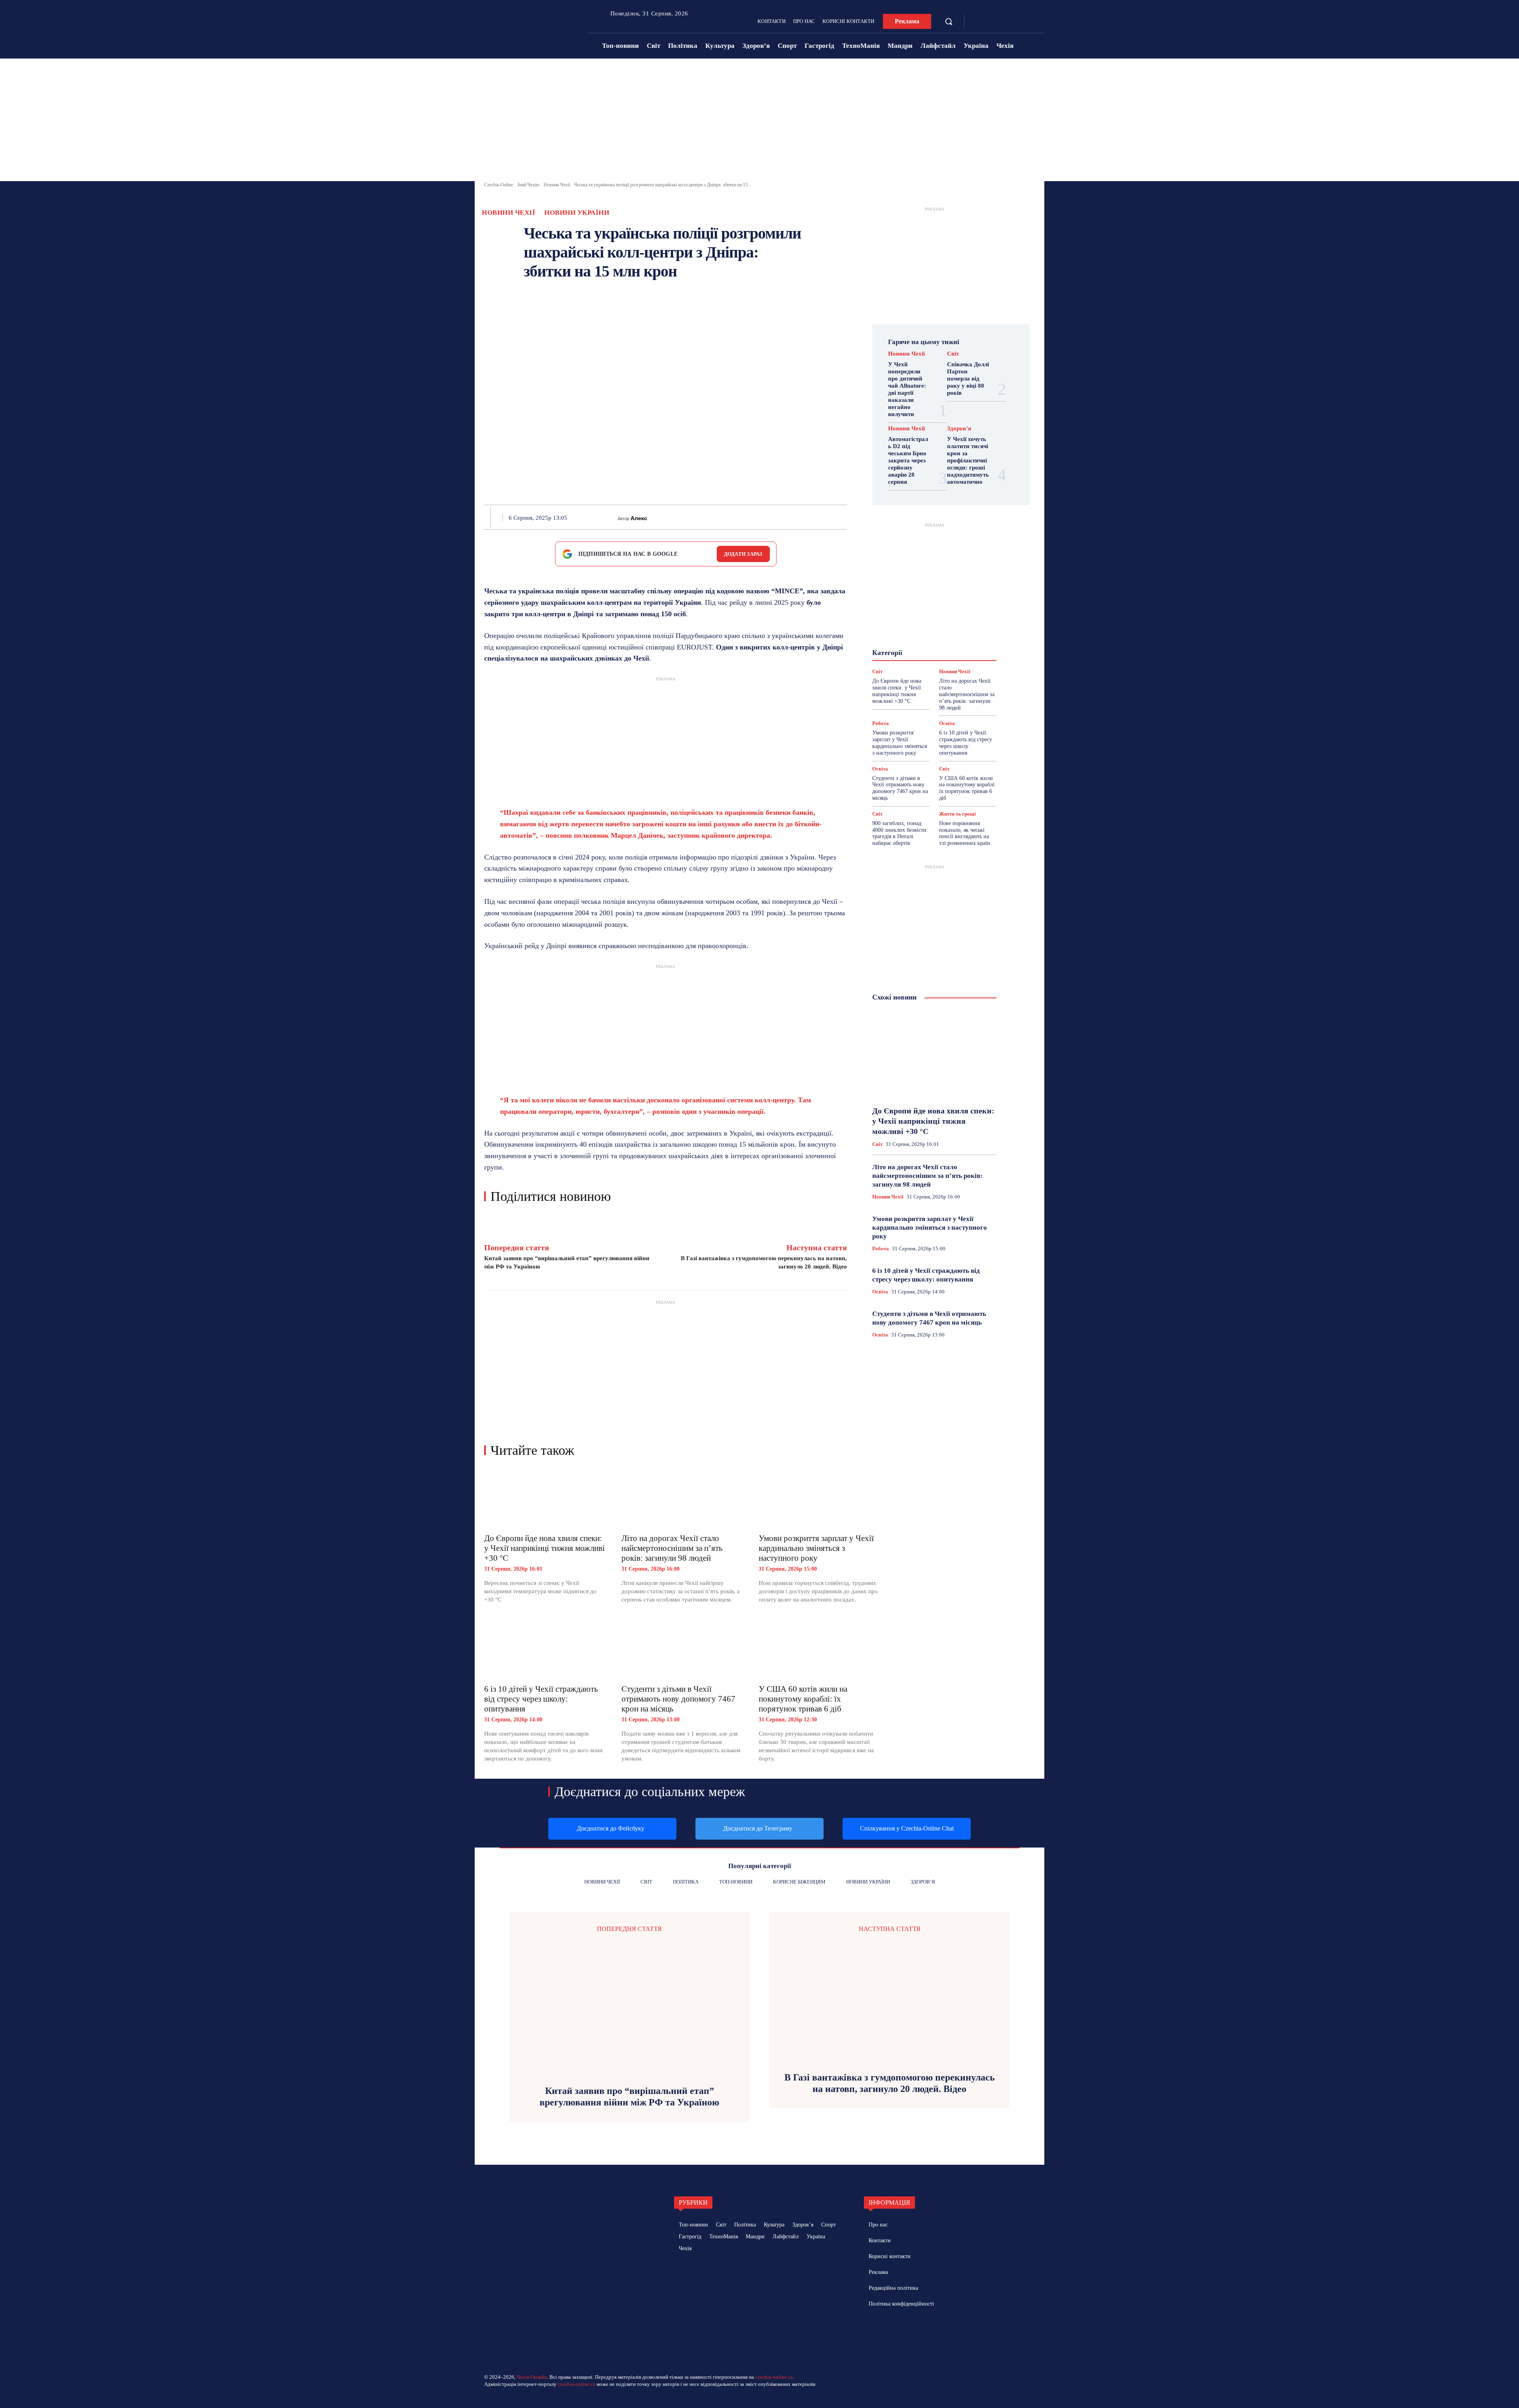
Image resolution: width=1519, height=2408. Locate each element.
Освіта (947, 723)
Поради (959, 651)
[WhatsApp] (753, 517)
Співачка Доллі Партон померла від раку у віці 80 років (968, 379)
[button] (949, 21)
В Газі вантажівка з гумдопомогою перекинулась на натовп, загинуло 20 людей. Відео (890, 2083)
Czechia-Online (499, 185)
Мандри (963, 636)
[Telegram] (990, 22)
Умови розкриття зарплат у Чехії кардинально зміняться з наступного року (816, 1548)
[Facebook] (978, 22)
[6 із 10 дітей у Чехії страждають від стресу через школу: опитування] (545, 1649)
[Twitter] (717, 517)
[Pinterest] (735, 517)
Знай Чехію (528, 185)
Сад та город (933, 658)
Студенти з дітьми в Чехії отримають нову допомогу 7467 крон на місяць (678, 1699)
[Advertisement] (759, 122)
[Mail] (905, 2332)
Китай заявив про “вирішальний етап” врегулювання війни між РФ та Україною (629, 2097)
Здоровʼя (959, 429)
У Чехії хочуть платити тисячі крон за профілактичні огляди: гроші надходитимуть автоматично (968, 460)
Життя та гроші (957, 814)
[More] (845, 517)
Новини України (577, 213)
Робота (881, 723)
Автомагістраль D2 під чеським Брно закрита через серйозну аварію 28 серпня (908, 460)
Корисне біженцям (940, 629)
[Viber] (808, 517)
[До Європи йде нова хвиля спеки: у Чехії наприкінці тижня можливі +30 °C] (545, 1498)
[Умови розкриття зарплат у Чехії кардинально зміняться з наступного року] (819, 1498)
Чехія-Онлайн (532, 2377)
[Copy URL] (826, 517)
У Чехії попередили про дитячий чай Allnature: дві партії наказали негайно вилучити (907, 389)
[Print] (771, 517)
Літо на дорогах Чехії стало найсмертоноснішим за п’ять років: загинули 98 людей (672, 1548)
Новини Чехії (557, 185)
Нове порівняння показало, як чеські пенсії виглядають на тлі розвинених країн (965, 833)
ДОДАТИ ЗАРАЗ (743, 554)
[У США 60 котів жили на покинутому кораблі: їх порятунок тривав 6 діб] (819, 1649)
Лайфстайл (929, 636)
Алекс (639, 518)
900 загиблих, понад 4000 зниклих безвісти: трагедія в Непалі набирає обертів (900, 833)
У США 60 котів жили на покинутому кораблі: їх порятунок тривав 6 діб (803, 1699)
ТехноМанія (941, 665)
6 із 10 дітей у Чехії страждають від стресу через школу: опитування (541, 1699)
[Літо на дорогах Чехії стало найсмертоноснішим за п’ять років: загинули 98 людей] (682, 1498)
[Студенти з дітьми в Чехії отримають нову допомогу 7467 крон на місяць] (682, 1649)
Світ (953, 354)
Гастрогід (934, 615)
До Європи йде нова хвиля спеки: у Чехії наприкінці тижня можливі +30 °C (545, 1548)
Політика (928, 651)
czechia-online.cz (774, 2377)
